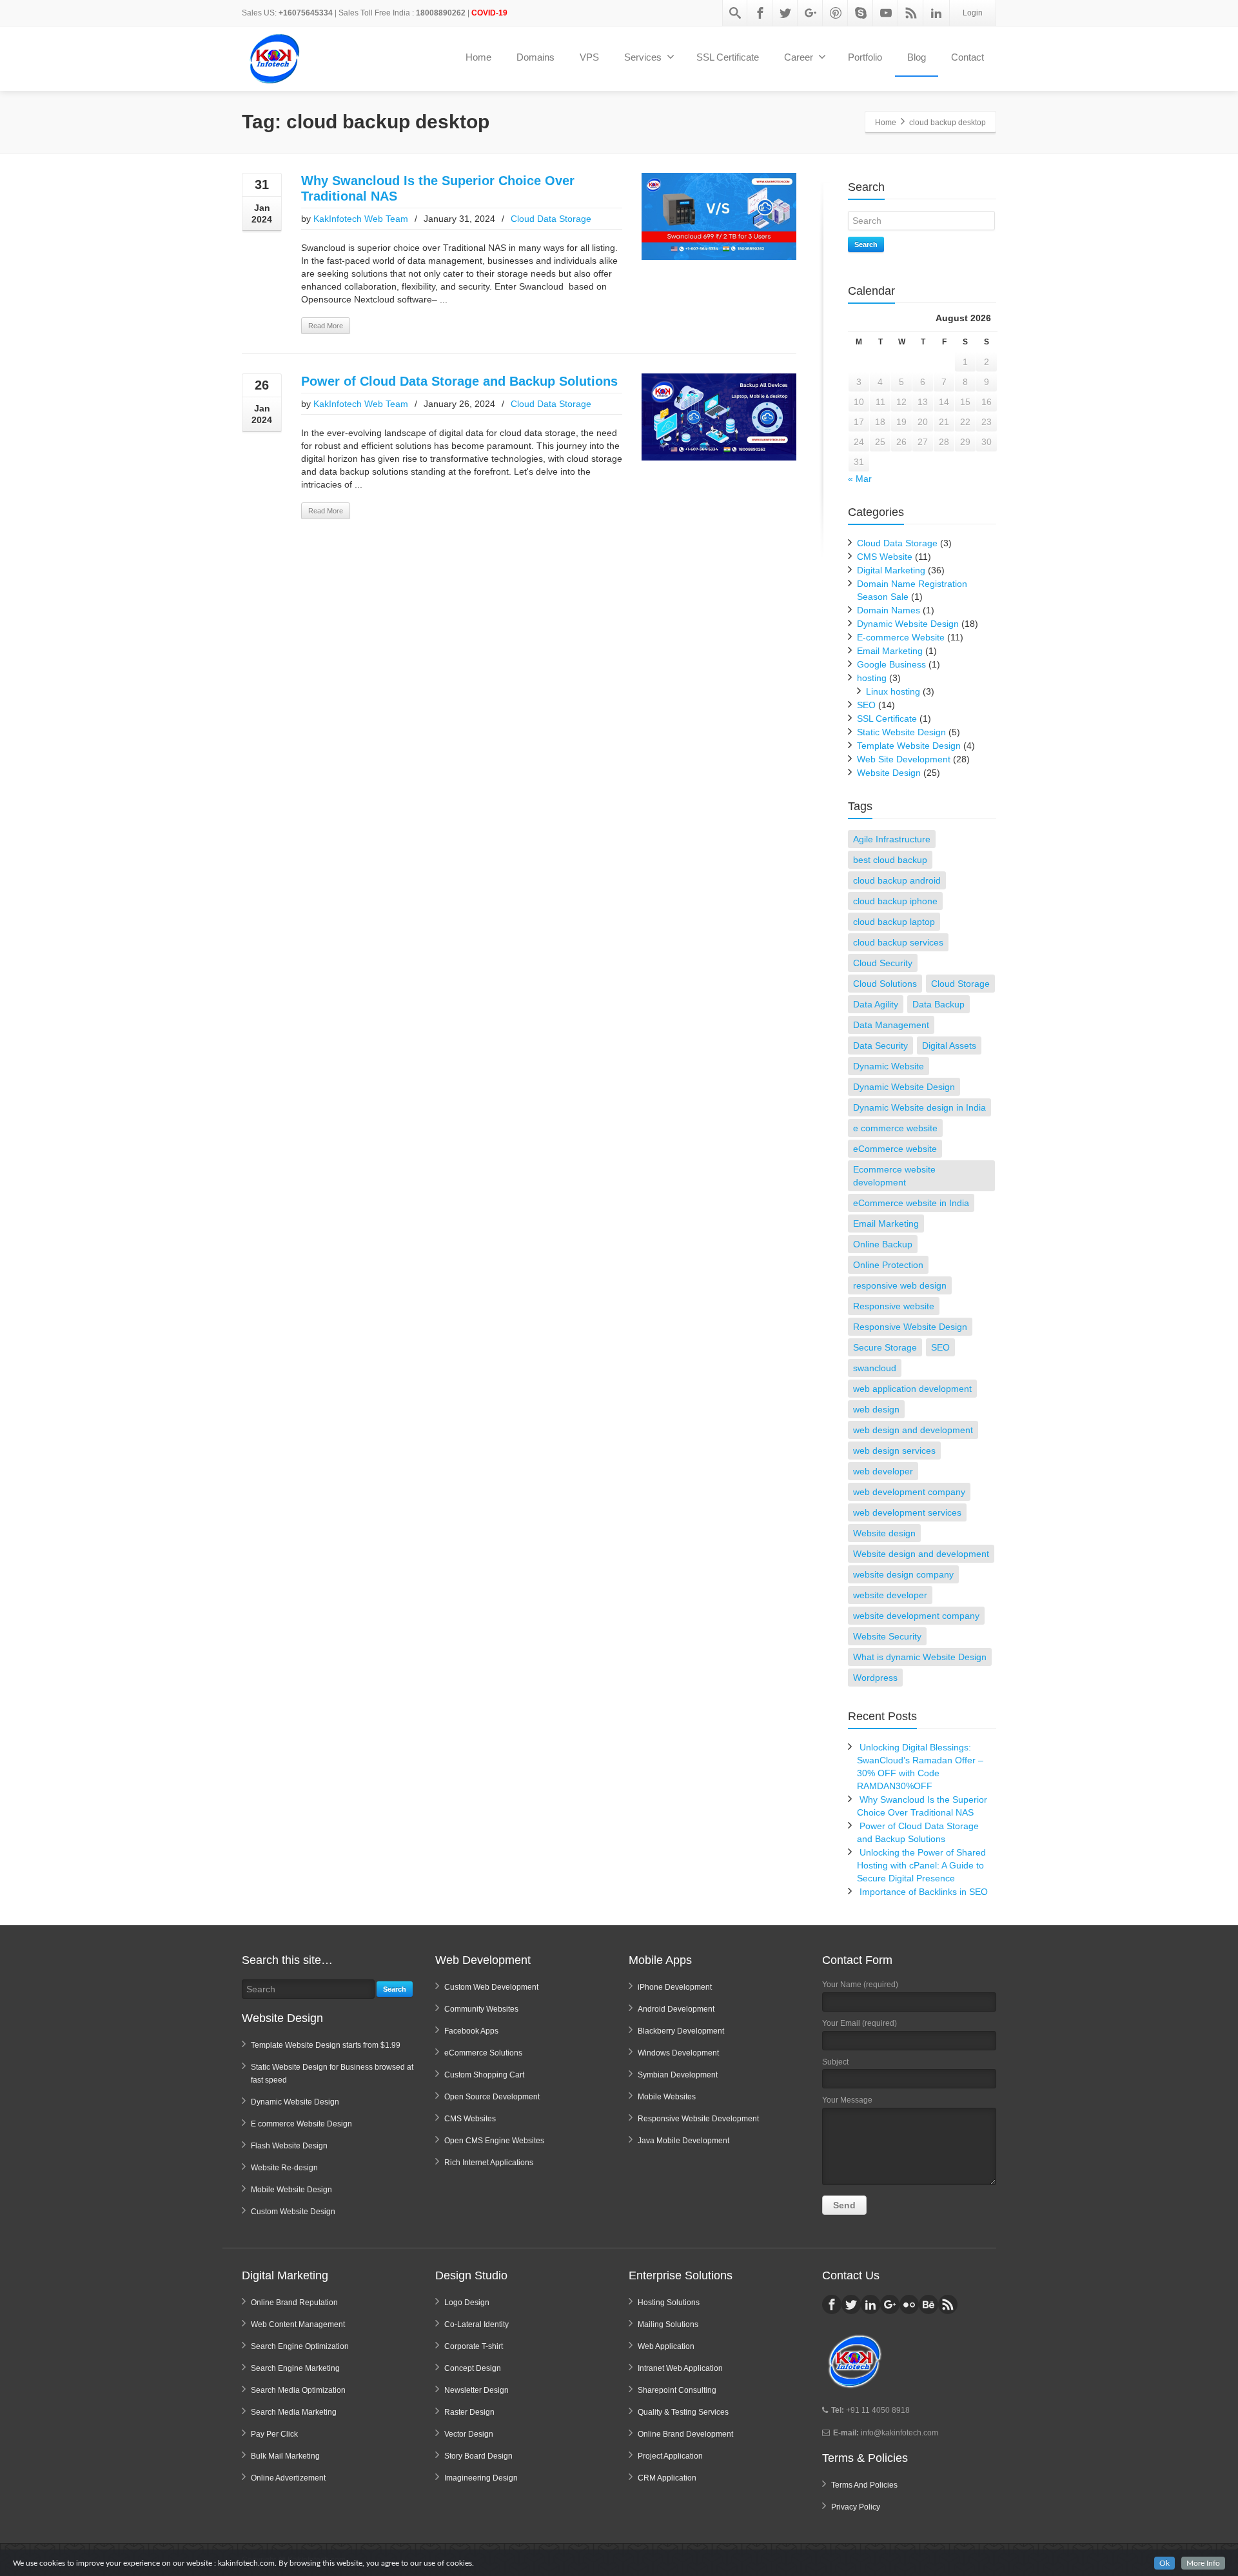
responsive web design (900, 1285)
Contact (968, 57)
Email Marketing (890, 651)
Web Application (666, 2346)
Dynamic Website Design (908, 624)
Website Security (887, 1636)
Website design (884, 1533)
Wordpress (875, 1678)
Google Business (891, 664)
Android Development (676, 2009)
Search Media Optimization (298, 2390)
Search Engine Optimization (300, 2346)
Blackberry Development (681, 2031)
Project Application (670, 2456)
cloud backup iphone (895, 901)
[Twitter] (785, 13)
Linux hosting (893, 691)
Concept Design (473, 2368)
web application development (912, 1389)
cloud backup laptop (894, 922)
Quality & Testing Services (683, 2412)
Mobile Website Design (291, 2190)
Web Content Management (298, 2324)
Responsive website (894, 1306)
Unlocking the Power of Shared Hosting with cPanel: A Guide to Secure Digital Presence (921, 1865)
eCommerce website (895, 1149)
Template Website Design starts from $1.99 (326, 2045)
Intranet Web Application (680, 2368)
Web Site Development (904, 759)
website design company (903, 1574)
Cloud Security (883, 963)
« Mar (860, 479)
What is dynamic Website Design (920, 1657)
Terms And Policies (864, 2485)
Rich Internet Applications (489, 2163)
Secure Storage (885, 1347)
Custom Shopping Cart (484, 2075)
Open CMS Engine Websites (494, 2141)
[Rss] (911, 13)
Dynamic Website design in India (919, 1107)
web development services (907, 1512)
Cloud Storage (960, 984)
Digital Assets (949, 1045)
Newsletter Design (477, 2390)
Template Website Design (909, 746)
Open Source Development (492, 2097)
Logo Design (467, 2303)
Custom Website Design (293, 2212)
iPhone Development (675, 1987)
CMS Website (885, 557)
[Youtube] (886, 13)
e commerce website (895, 1128)
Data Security (880, 1045)
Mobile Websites (667, 2097)
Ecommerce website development (894, 1176)
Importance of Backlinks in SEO (924, 1892)
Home (478, 57)
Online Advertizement (288, 2478)
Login (973, 13)
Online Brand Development (685, 2434)
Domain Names (889, 610)
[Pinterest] (836, 13)
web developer (883, 1471)
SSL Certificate (728, 57)
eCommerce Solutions (483, 2053)
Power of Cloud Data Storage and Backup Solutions (459, 381)
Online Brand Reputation (294, 2303)
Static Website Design (901, 732)
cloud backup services (898, 942)
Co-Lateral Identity (477, 2324)
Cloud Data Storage (551, 219)
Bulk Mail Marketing (285, 2456)
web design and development (913, 1430)
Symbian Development (678, 2075)
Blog (917, 57)
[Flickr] (909, 2304)
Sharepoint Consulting (677, 2390)
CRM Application (667, 2478)
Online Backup (883, 1244)
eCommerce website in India (911, 1203)
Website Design (889, 773)
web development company (909, 1492)
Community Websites (481, 2009)
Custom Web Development (491, 1987)
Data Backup (938, 1004)
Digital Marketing (891, 570)
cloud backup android (897, 880)
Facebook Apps (471, 2031)
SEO (866, 705)
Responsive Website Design (910, 1327)
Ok (1164, 2563)
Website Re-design (284, 2168)
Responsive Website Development (698, 2119)
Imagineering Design (481, 2478)
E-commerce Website (901, 637)
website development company (916, 1616)
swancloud (875, 1368)
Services (643, 57)
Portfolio (865, 57)
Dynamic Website (889, 1066)
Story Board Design (478, 2456)
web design (876, 1409)
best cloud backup (890, 860)
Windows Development (678, 2053)
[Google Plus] (811, 13)
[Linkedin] (936, 13)
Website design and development (921, 1554)
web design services (894, 1451)
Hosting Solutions (669, 2303)
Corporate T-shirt (474, 2346)
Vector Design (469, 2434)
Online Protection (888, 1265)
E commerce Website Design (301, 2124)
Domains (535, 57)
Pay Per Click (274, 2434)
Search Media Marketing (294, 2412)
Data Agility (876, 1004)
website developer (890, 1595)
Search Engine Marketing (295, 2368)
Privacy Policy (856, 2507)
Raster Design (469, 2412)
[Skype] (861, 13)
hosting (872, 678)
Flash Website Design (289, 2146)
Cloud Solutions (885, 984)
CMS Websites (470, 2119)
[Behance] (928, 2304)
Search (866, 244)
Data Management (891, 1025)
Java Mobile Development (683, 2141)
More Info (1203, 2563)
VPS (589, 57)
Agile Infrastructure (892, 839)
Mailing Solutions (668, 2324)
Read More (326, 326)
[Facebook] (760, 13)
